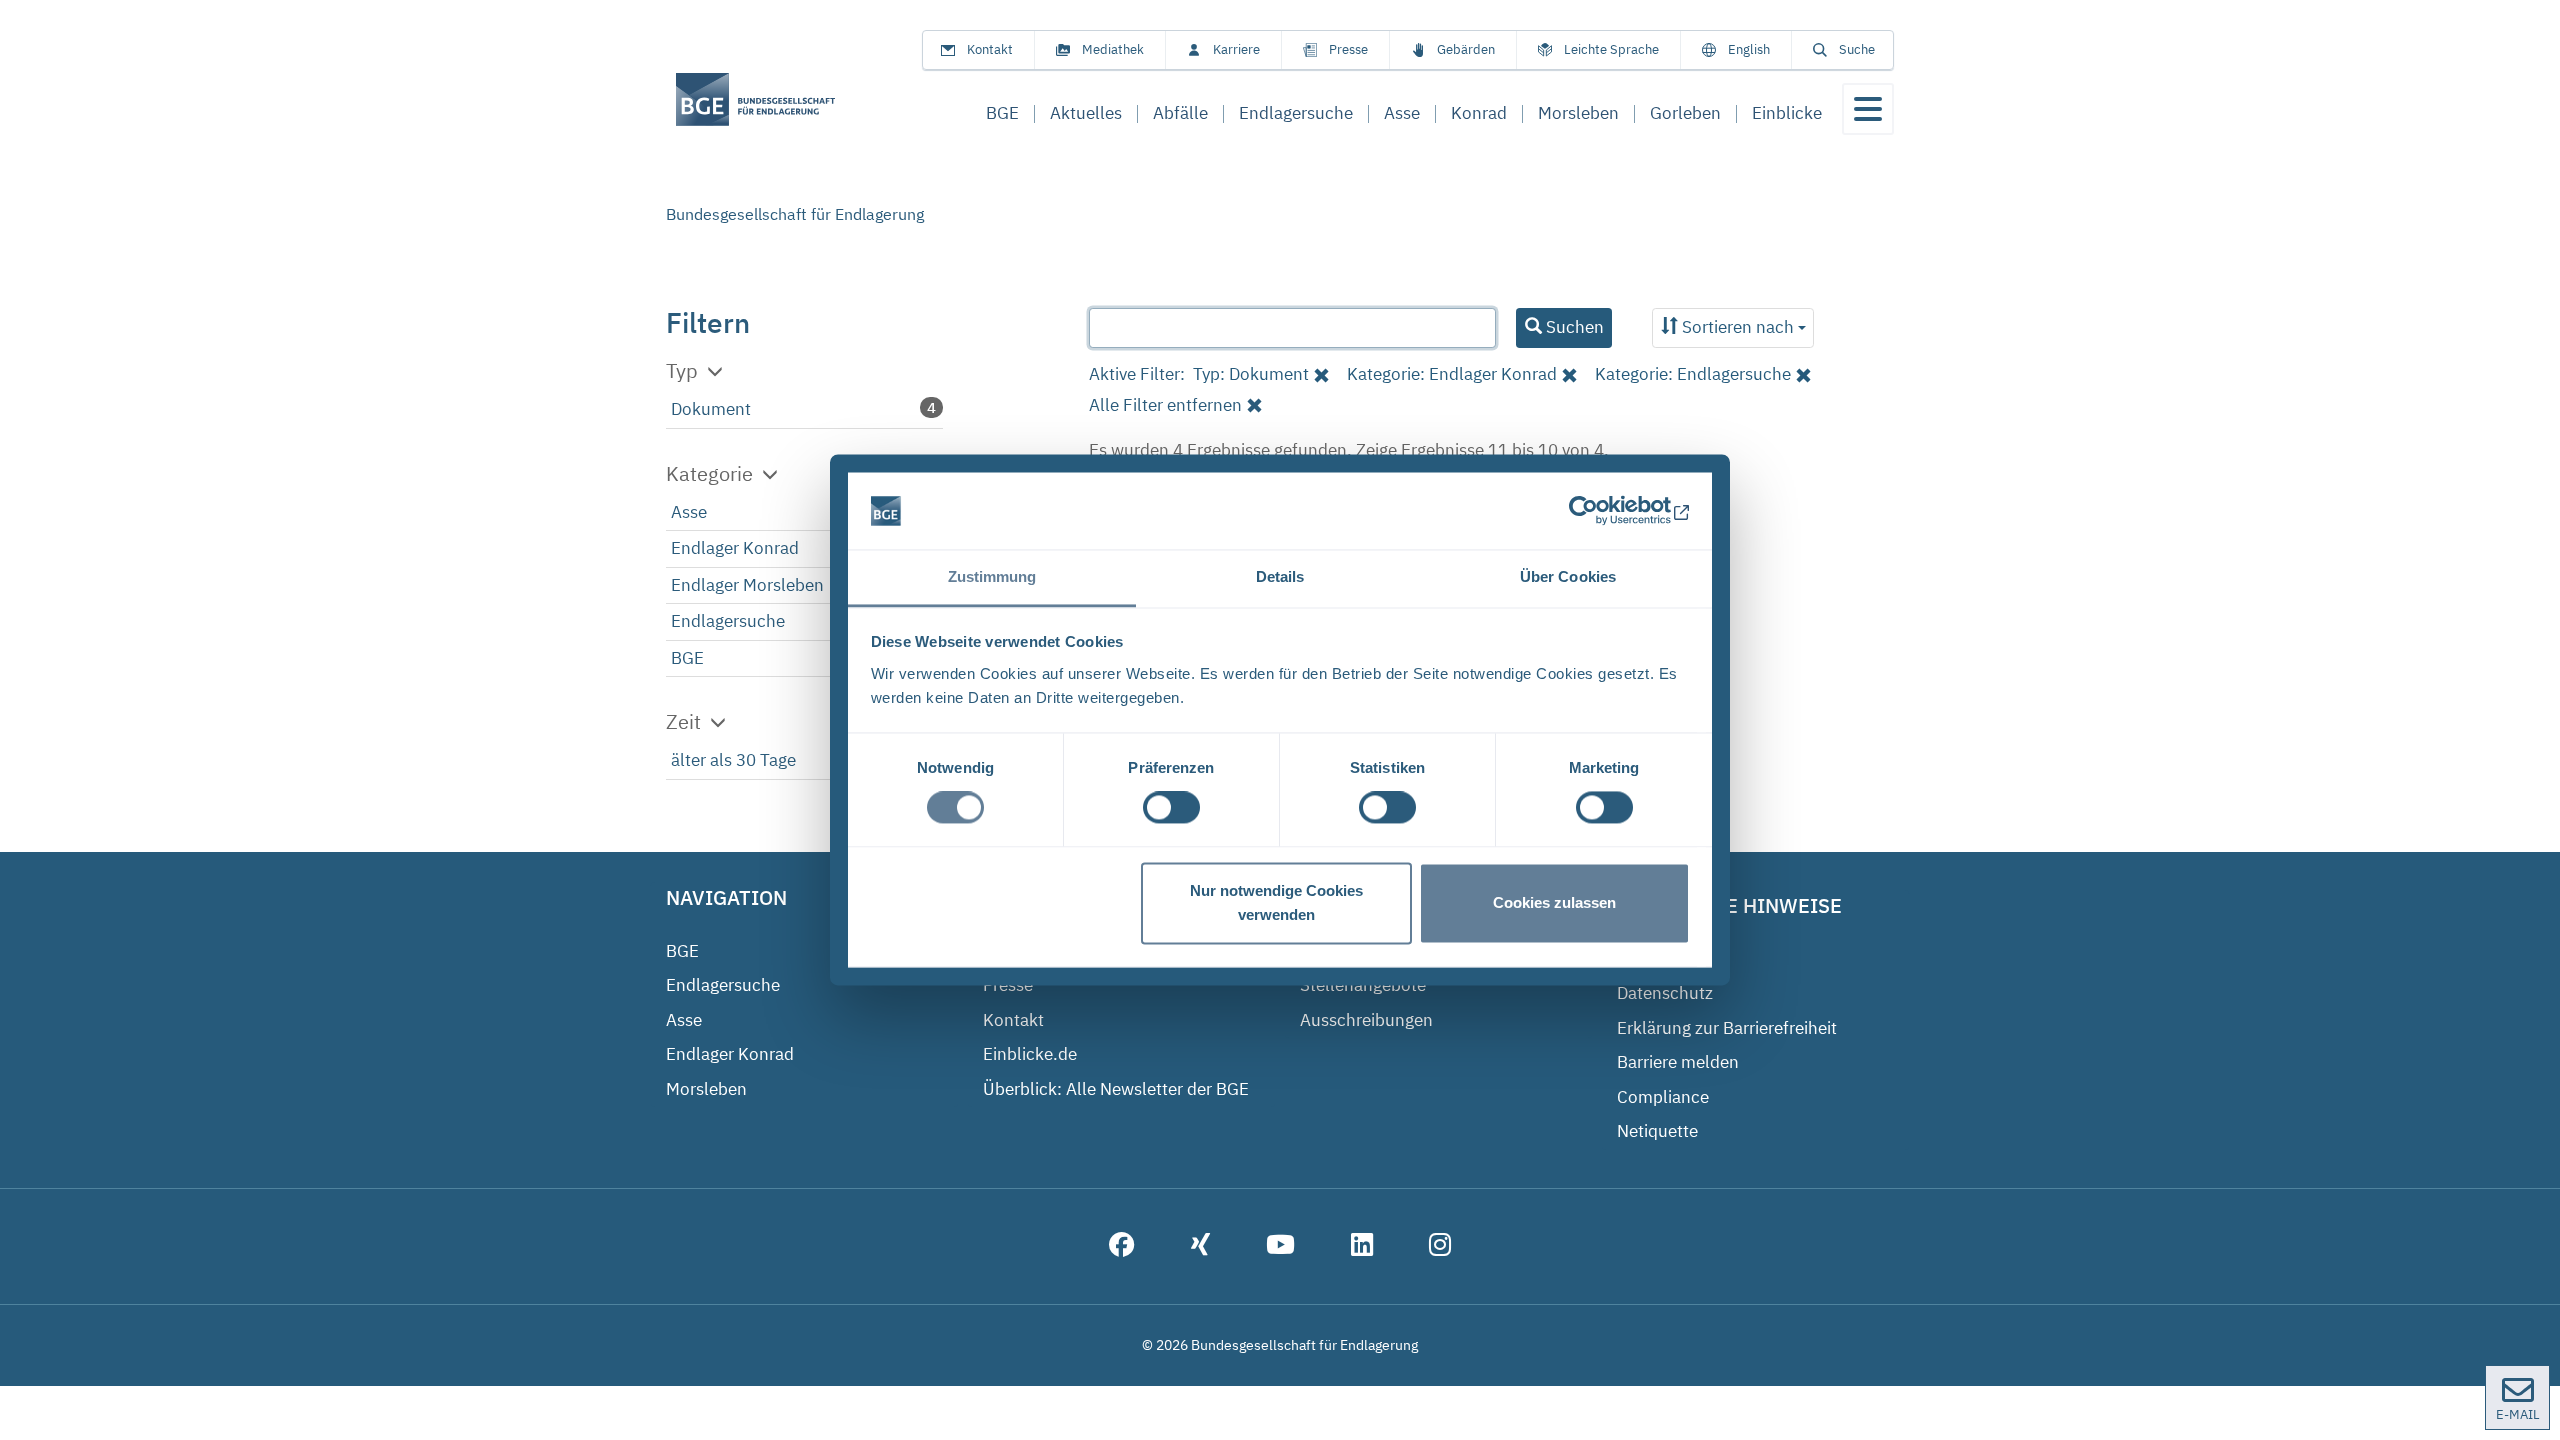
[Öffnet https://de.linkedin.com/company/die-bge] (1362, 1247)
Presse (1348, 49)
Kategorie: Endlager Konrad (1452, 374)
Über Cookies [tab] (1568, 576)
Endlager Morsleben (747, 585)
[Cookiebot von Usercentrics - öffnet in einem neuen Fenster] (1602, 511)
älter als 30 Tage (733, 760)
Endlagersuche (728, 621)
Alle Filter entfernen (1165, 405)
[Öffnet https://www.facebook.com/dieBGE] (1122, 1247)
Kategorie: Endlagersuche (1693, 374)
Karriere (1236, 49)
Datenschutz (1665, 993)
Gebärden (1466, 49)
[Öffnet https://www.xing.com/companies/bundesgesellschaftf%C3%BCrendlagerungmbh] (1200, 1247)
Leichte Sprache (1611, 49)
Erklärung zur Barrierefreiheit (1727, 1028)
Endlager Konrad (735, 548)
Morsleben (706, 1089)
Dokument (711, 409)
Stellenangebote (1363, 985)
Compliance (1663, 1097)
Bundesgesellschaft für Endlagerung (795, 214)
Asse (689, 512)
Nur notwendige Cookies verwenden (1276, 902)
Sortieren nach (1738, 327)
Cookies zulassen (1554, 902)
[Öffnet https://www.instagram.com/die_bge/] (1440, 1247)
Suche (1857, 49)
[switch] (1171, 808)
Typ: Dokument (1251, 374)
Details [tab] (1280, 576)
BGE (687, 658)
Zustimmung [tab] (992, 576)
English (1749, 49)
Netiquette (1657, 1131)
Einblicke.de (1030, 1054)
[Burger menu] (1868, 109)
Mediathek (1113, 49)
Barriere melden (1678, 1062)
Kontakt (990, 49)
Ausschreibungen (1366, 1020)
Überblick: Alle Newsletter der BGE (1116, 1089)
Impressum (1661, 959)
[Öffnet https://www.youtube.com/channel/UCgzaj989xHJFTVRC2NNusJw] (1280, 1247)
